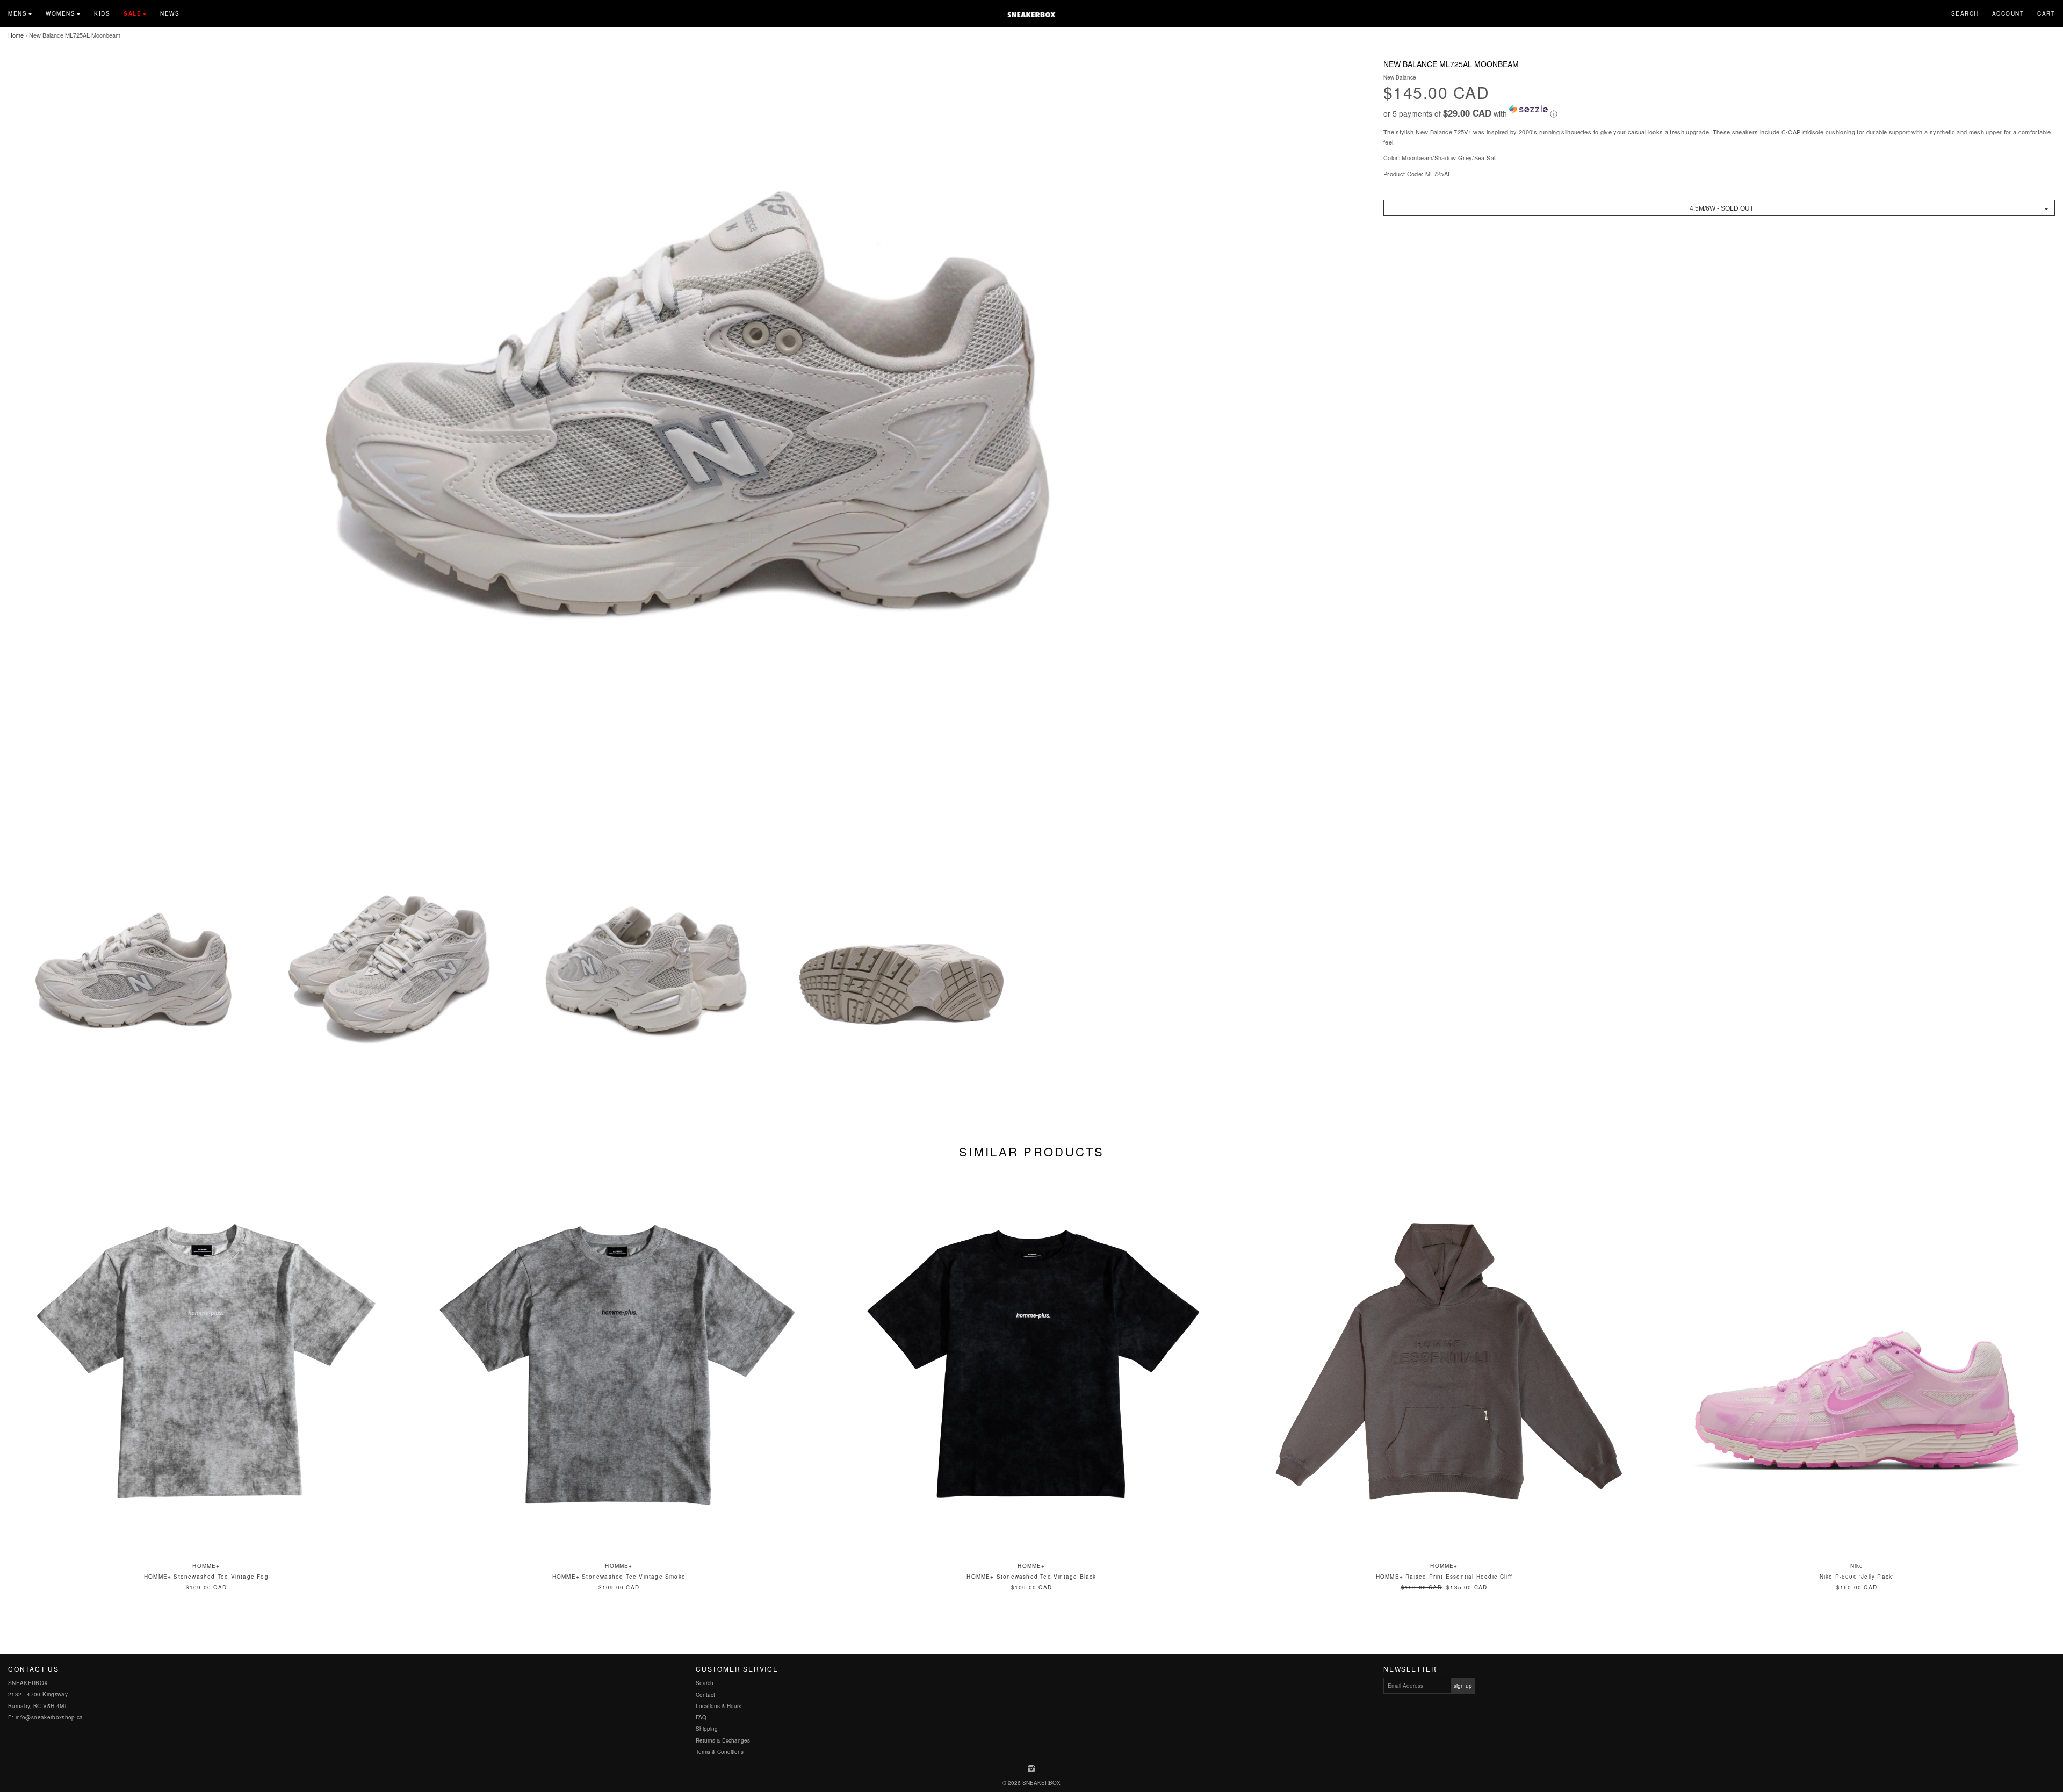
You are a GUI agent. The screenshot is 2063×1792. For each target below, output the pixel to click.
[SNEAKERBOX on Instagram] (1032, 1769)
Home (16, 35)
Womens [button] (60, 13)
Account (2008, 13)
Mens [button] (17, 13)
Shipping (707, 1729)
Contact (705, 1695)
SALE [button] (132, 13)
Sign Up (1463, 1686)
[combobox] (1719, 208)
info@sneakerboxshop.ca (49, 1717)
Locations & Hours (719, 1706)
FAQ (701, 1717)
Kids (102, 13)
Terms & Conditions (720, 1752)
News (170, 13)
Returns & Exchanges (723, 1740)
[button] (1719, 112)
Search (1965, 13)
